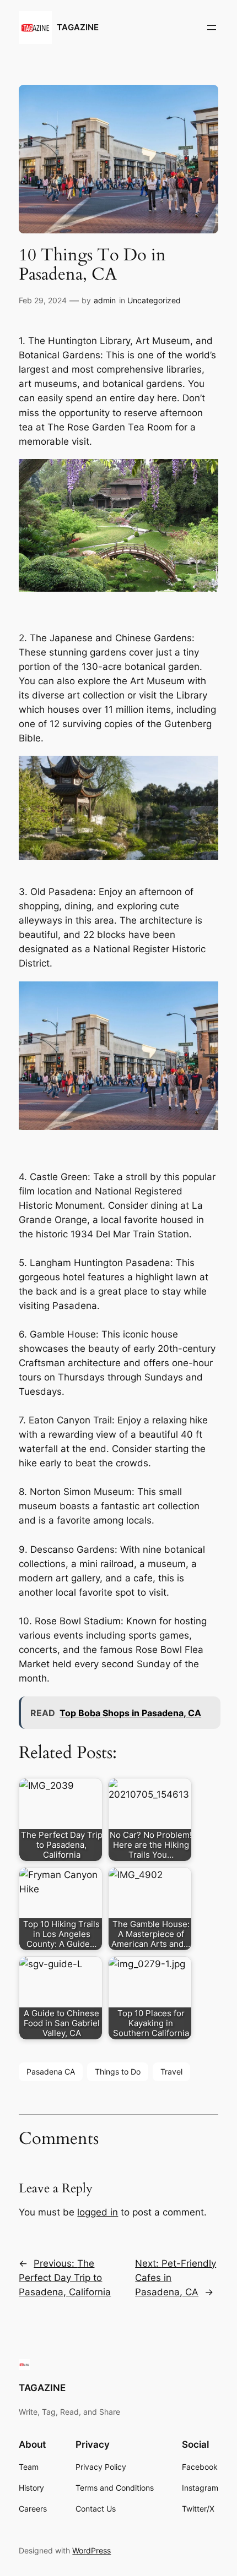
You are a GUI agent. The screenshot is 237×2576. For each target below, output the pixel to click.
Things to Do (118, 2072)
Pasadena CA (51, 2072)
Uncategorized (154, 300)
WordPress (91, 2550)
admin (105, 300)
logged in (98, 2212)
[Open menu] (212, 28)
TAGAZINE (78, 28)
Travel (171, 2072)
